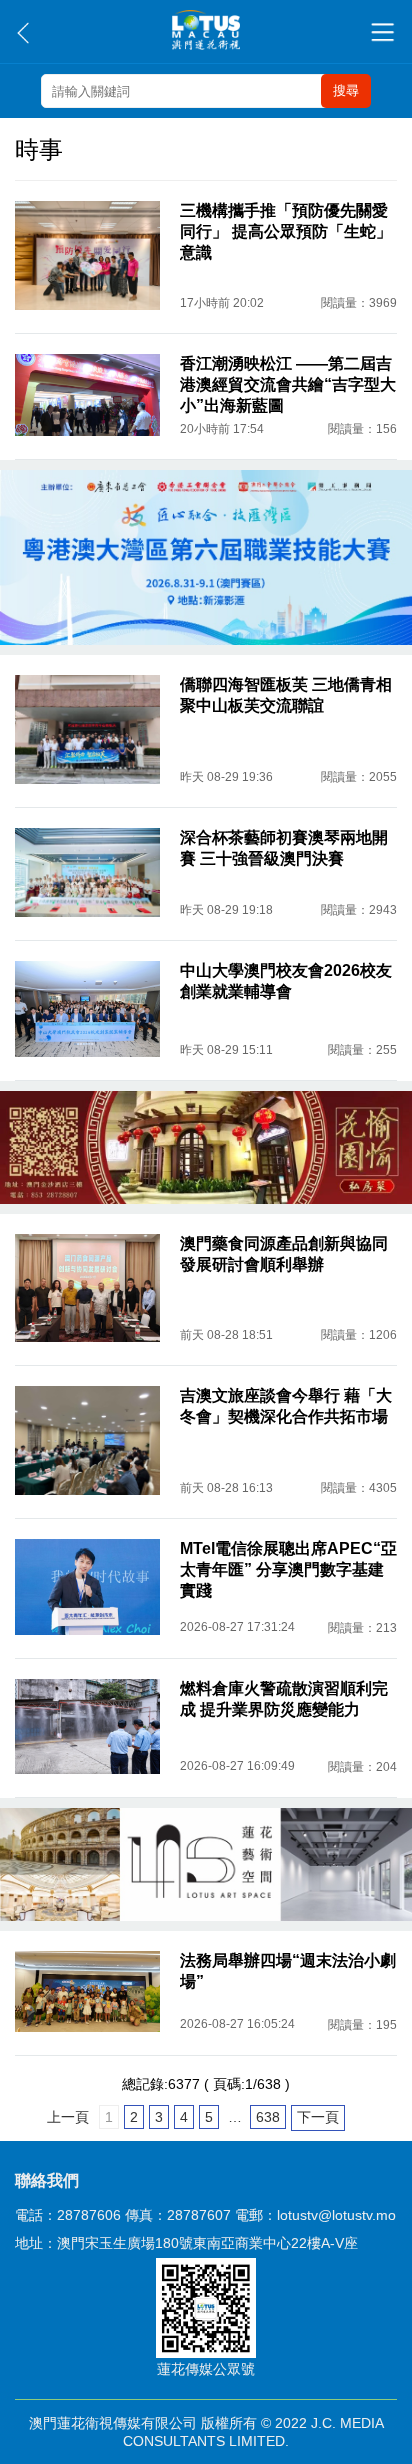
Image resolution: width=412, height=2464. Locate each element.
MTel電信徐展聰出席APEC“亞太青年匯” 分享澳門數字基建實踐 (288, 1569)
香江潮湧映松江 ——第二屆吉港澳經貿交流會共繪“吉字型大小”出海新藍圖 (288, 384)
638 (268, 2117)
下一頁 (318, 2117)
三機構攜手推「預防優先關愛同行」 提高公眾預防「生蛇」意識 (286, 231)
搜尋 (346, 90)
